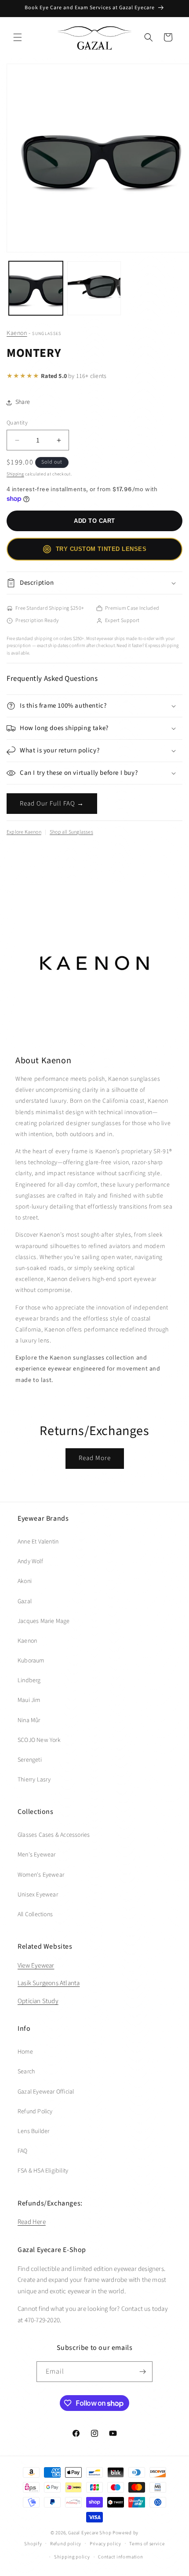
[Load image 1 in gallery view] (36, 288)
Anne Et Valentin (38, 1542)
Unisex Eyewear (38, 1895)
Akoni (25, 1581)
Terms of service (147, 2544)
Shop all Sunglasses (71, 832)
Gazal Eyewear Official (46, 2092)
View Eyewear (36, 1966)
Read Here (32, 2222)
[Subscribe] (142, 2372)
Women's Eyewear (41, 1875)
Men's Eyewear (37, 1855)
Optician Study (38, 2001)
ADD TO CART (94, 521)
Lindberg (29, 1680)
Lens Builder (33, 2131)
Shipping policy (72, 2557)
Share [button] (23, 402)
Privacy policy (105, 2544)
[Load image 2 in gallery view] (94, 288)
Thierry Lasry (34, 1780)
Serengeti (30, 1760)
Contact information (120, 2557)
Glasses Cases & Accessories (54, 1835)
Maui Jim (29, 1700)
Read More (95, 1458)
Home (25, 2052)
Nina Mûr (29, 1720)
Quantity (17, 423)
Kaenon (17, 333)
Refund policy (66, 2544)
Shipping (15, 474)
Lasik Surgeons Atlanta (49, 1983)
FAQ (23, 2151)
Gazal (25, 1601)
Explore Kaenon (24, 832)
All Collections (35, 1914)
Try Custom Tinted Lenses (101, 549)
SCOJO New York (39, 1740)
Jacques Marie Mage (44, 1621)
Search (26, 2072)
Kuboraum (31, 1661)
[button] (18, 37)
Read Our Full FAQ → (52, 804)
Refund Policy (35, 2112)
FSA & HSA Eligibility (43, 2171)
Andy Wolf (30, 1561)
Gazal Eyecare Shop (90, 2533)
